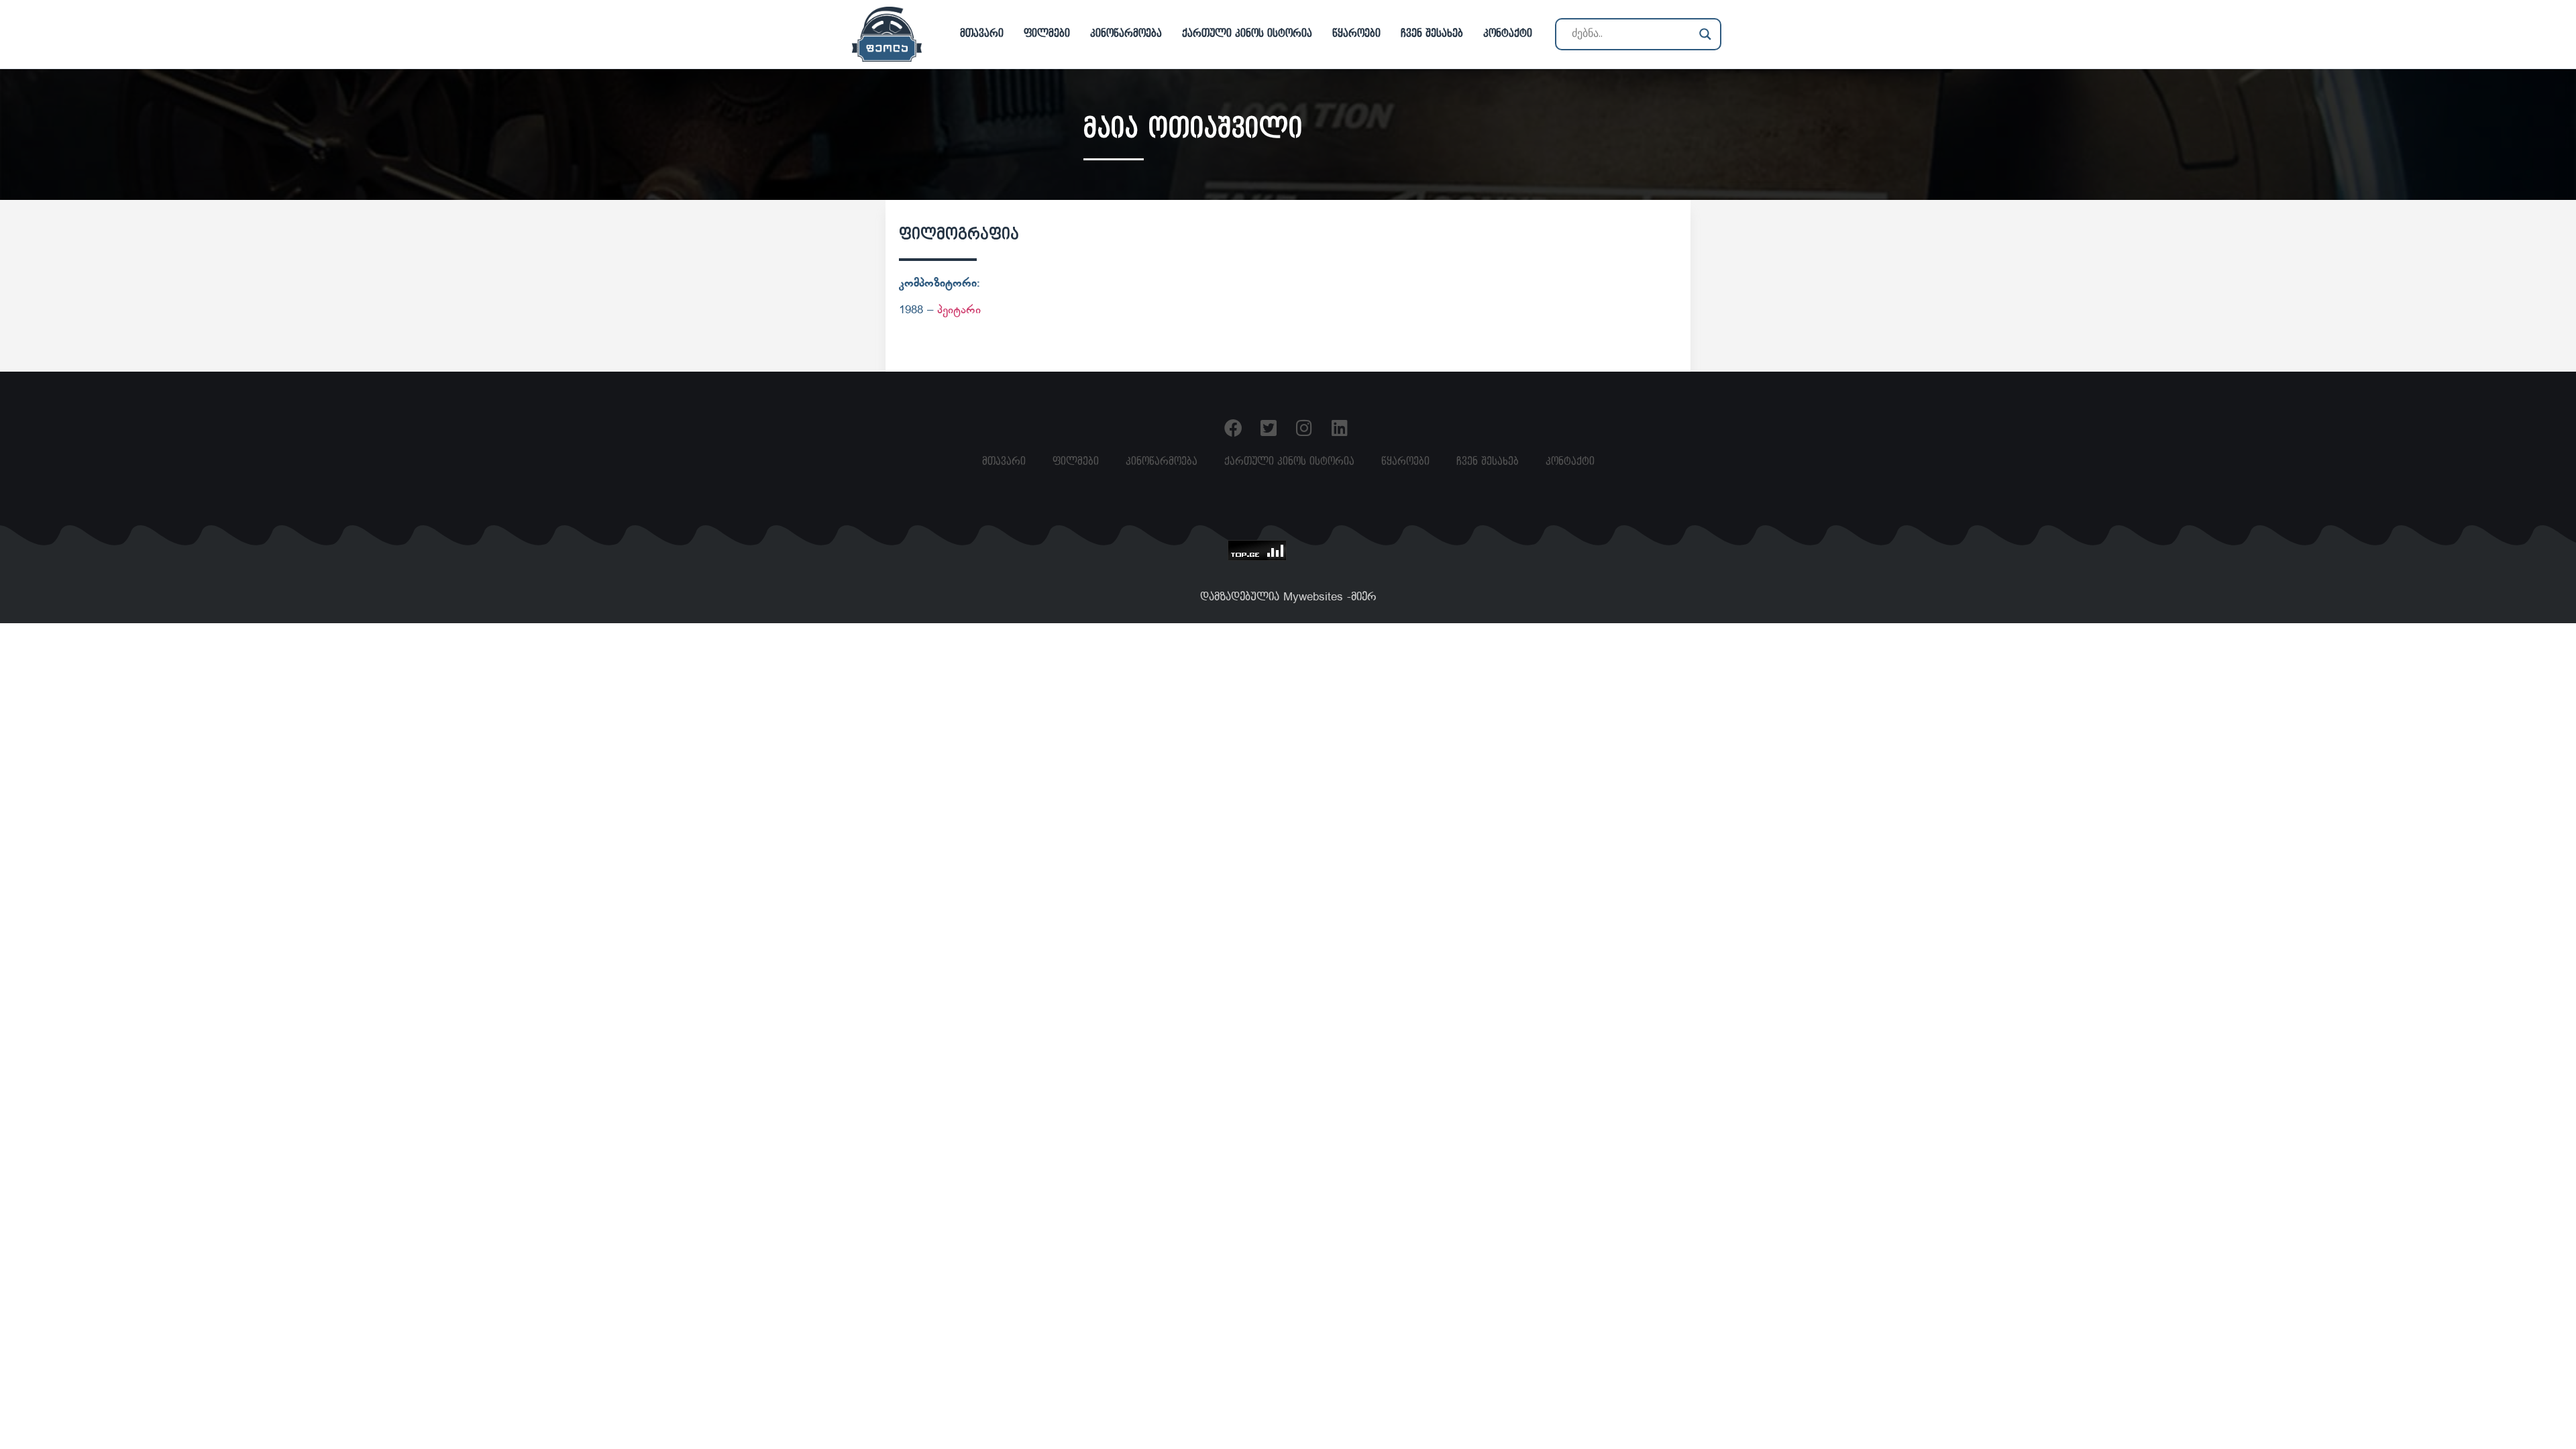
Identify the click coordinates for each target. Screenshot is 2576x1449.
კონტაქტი (1508, 34)
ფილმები (1047, 34)
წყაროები (1356, 34)
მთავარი (982, 34)
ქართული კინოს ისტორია (1247, 34)
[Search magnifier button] (1705, 34)
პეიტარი (959, 311)
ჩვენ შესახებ (1432, 34)
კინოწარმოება (1126, 34)
